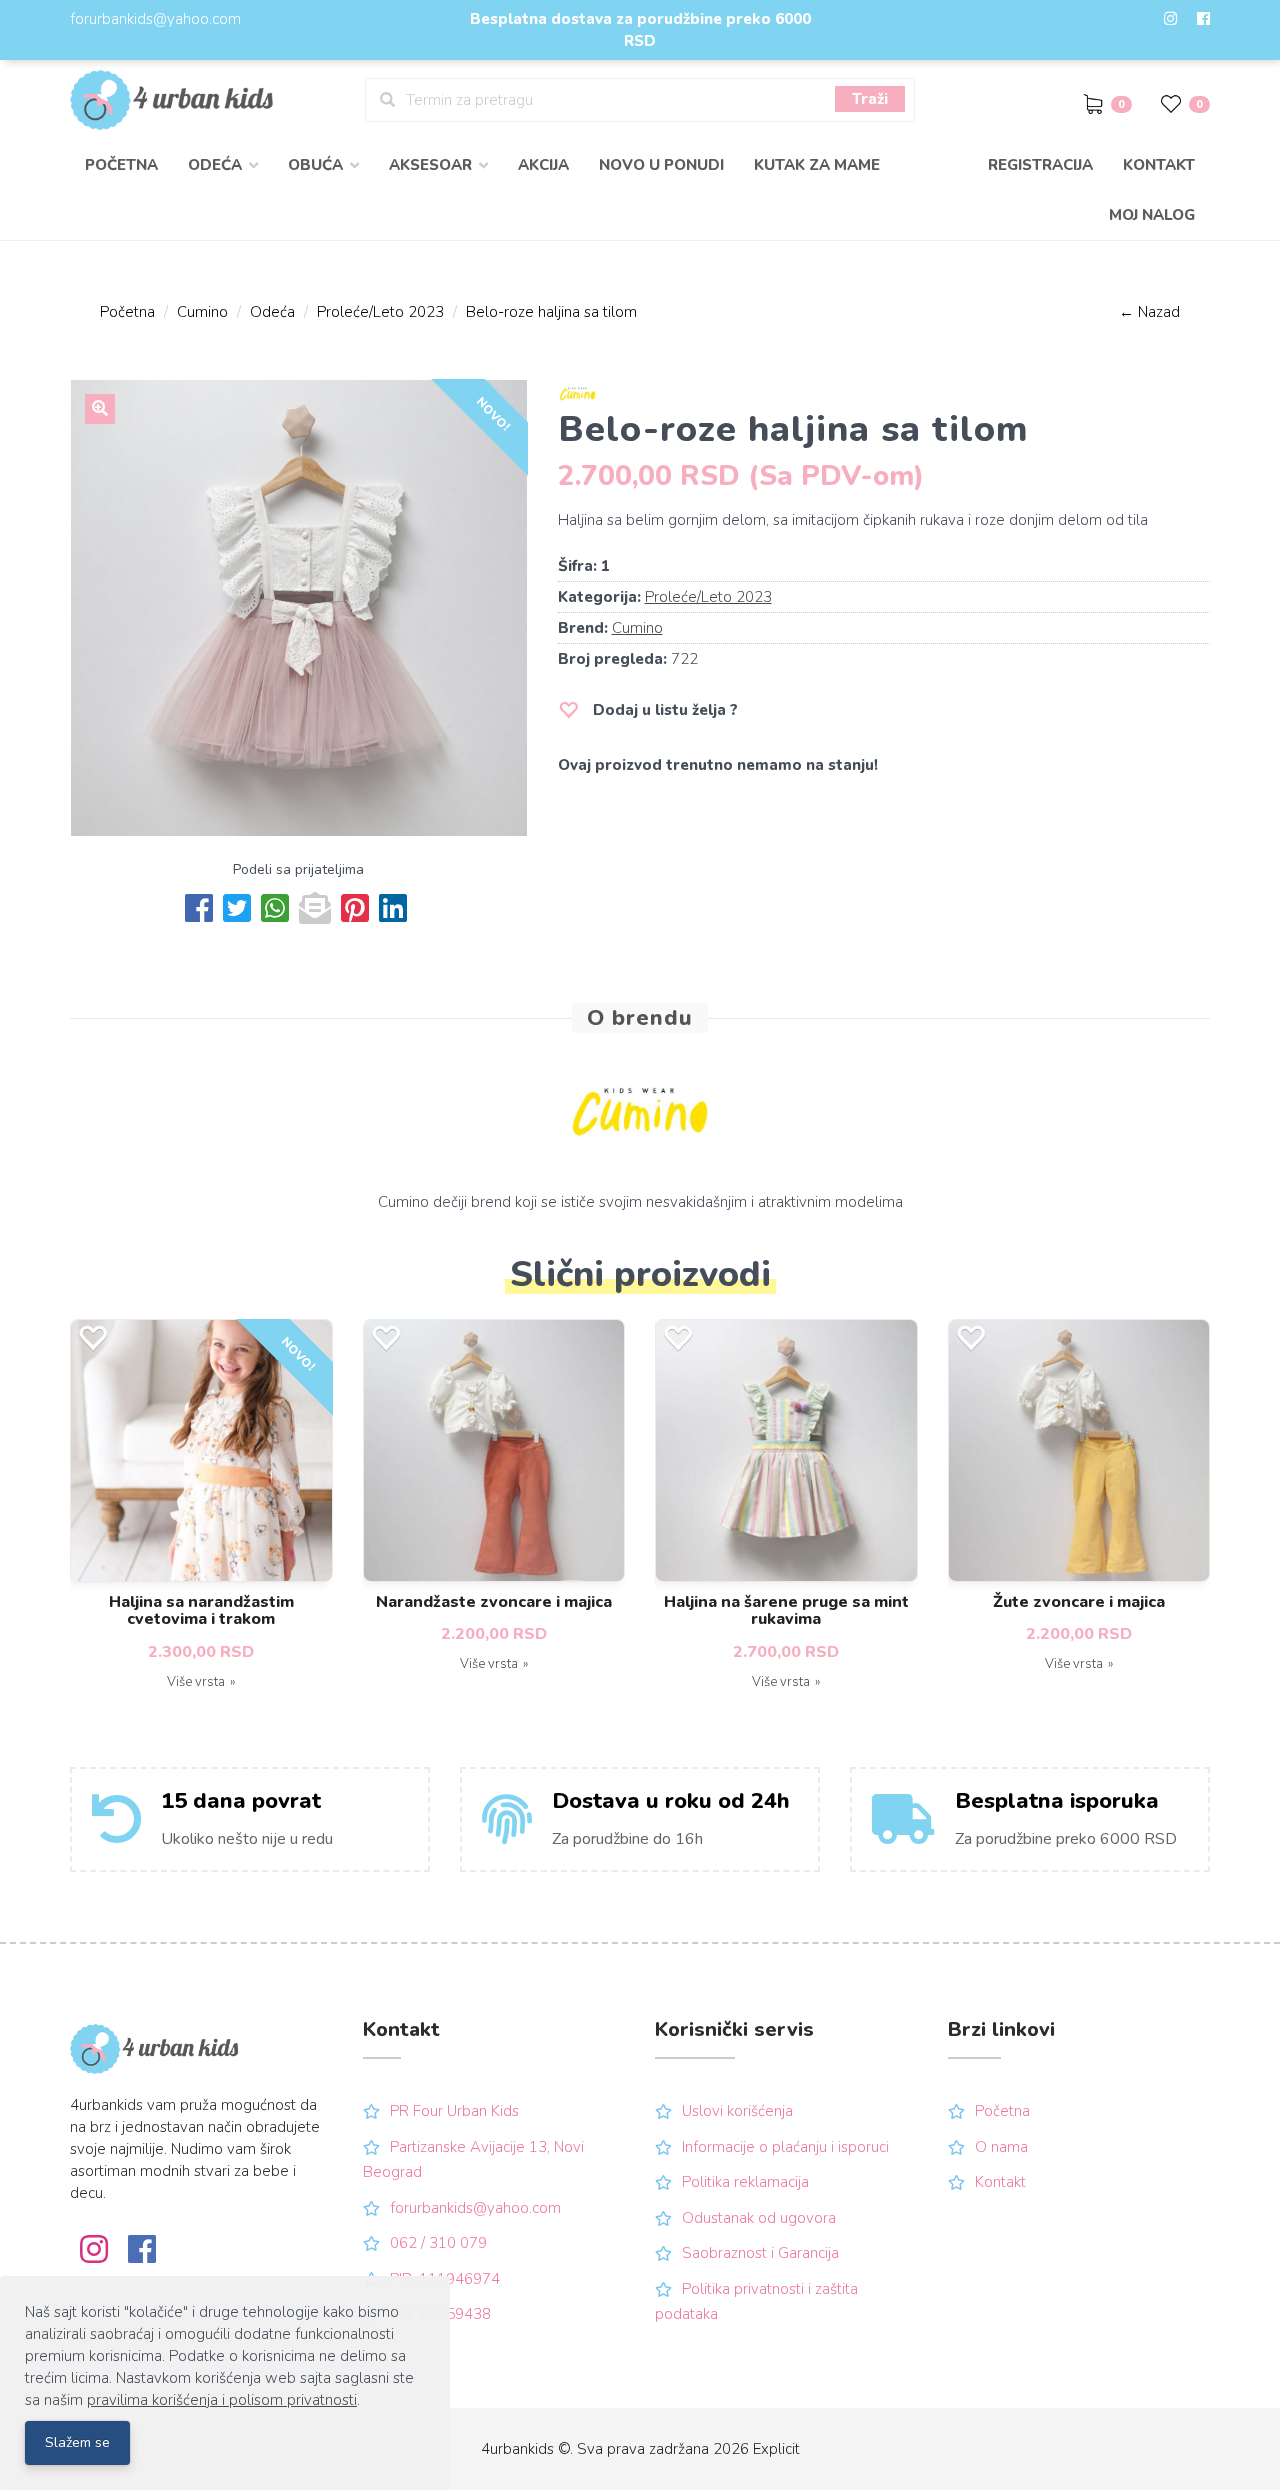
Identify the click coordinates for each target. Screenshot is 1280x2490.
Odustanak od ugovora (759, 2218)
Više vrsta (196, 1682)
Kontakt (1159, 165)
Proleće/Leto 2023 (380, 312)
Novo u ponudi (661, 165)
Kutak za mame (817, 165)
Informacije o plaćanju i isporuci (785, 2147)
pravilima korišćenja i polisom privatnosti (222, 2400)
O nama (1001, 2147)
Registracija (1040, 165)
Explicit (776, 2449)
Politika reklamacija (745, 2182)
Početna (121, 165)
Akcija (543, 165)
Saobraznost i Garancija (760, 2253)
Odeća (272, 312)
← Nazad (1149, 312)
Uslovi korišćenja (737, 2111)
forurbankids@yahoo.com (155, 19)
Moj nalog (1152, 215)
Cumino (202, 312)
